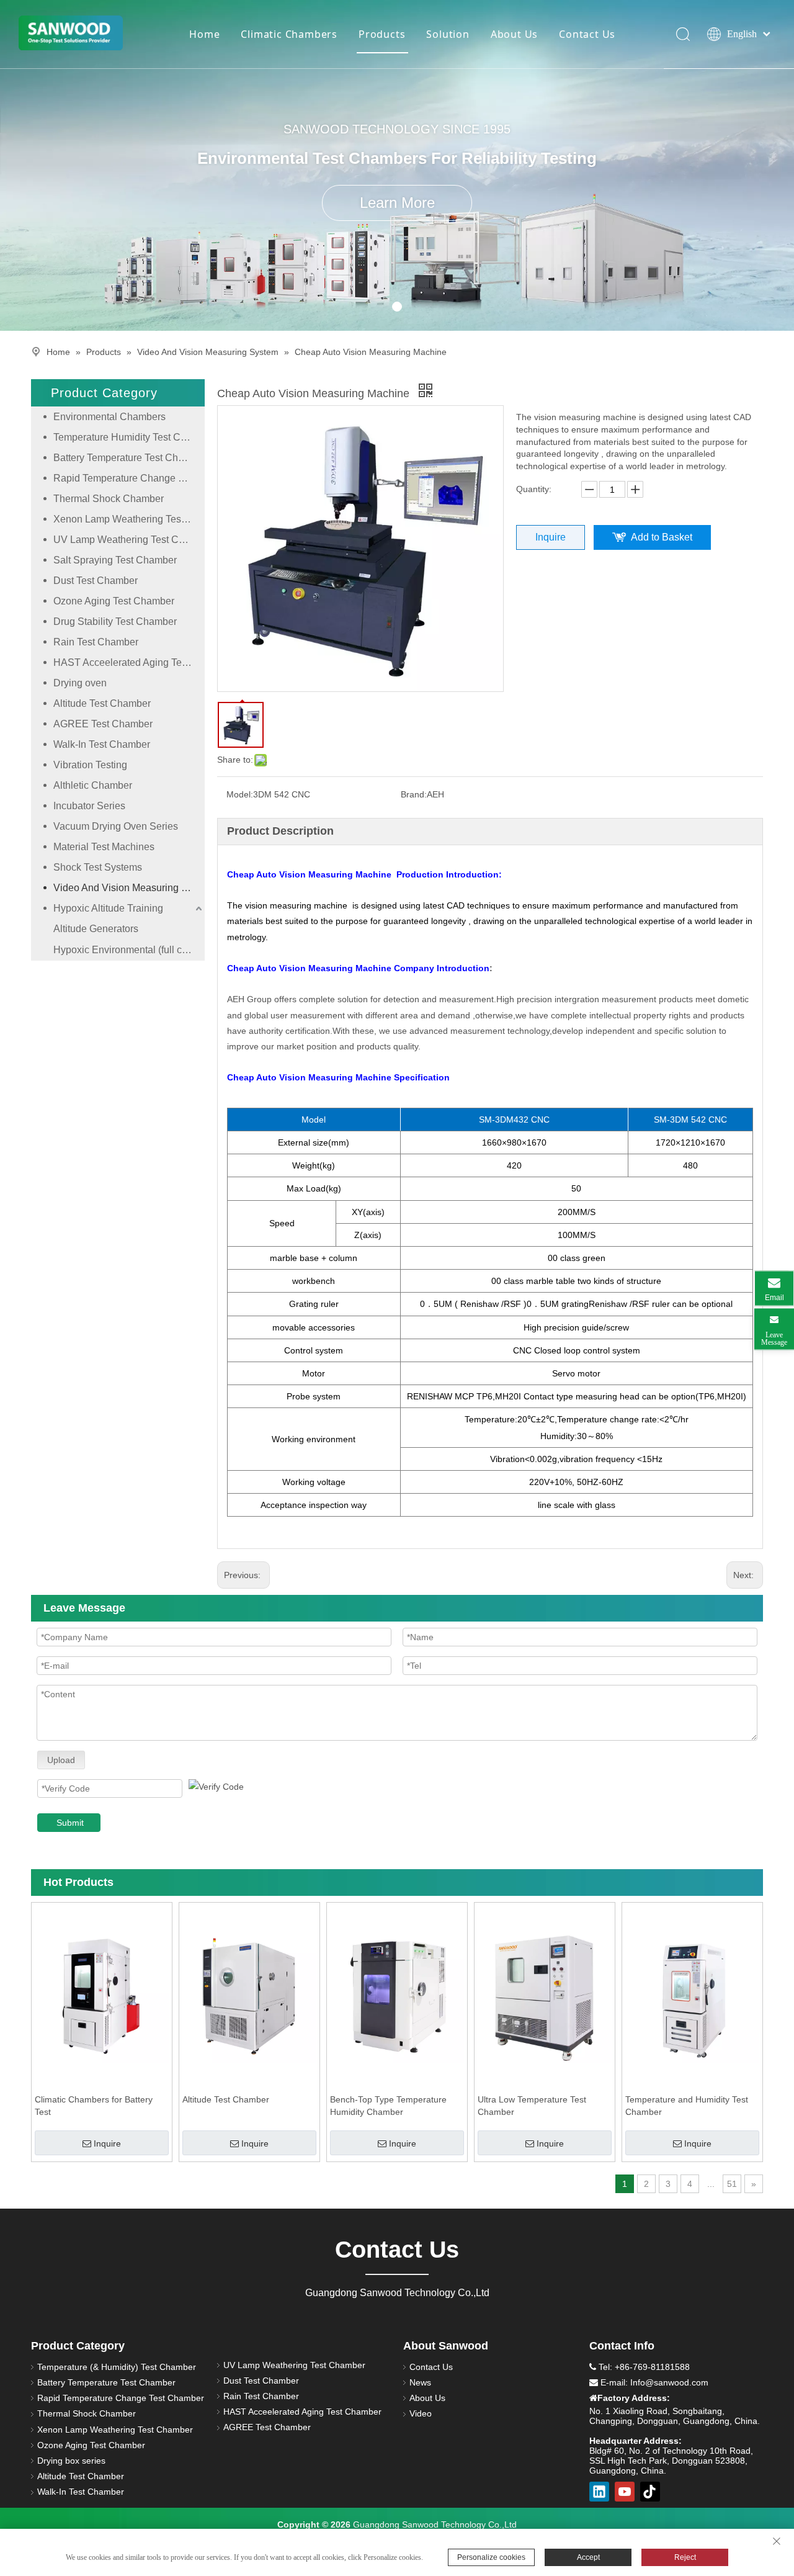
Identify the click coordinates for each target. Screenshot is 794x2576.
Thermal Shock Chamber (109, 499)
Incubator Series (89, 806)
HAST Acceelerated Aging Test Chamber (129, 662)
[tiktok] (650, 2492)
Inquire (551, 537)
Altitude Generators (96, 929)
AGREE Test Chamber (103, 724)
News (420, 2382)
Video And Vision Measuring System (129, 888)
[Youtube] (625, 2492)
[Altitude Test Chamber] (249, 1996)
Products (382, 34)
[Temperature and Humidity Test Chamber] (692, 1996)
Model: (240, 794)
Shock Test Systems (98, 867)
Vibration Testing (90, 765)
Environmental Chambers (109, 417)
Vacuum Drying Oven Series (116, 826)
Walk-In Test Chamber (102, 744)
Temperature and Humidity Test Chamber (687, 2106)
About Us (514, 34)
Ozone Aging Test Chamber (114, 601)
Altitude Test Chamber (102, 703)
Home (204, 34)
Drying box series (71, 2461)
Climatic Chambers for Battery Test (94, 2106)
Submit (70, 1823)
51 (732, 2184)
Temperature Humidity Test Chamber (129, 437)
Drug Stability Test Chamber (115, 622)
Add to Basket (662, 537)
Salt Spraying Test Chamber (115, 560)
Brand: (414, 794)
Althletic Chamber (93, 785)
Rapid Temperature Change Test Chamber (129, 478)
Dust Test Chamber (96, 581)
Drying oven (80, 683)
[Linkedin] (599, 2492)
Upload (61, 1760)
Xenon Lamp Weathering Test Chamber (129, 519)
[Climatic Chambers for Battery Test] (102, 1996)
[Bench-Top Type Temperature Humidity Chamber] (397, 1996)
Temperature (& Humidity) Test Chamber (117, 2367)
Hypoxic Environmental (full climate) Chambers (129, 950)
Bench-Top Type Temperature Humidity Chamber (388, 2106)
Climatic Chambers (289, 34)
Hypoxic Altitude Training (108, 908)
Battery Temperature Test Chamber (129, 458)
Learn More (397, 203)
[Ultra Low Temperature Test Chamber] (545, 1996)
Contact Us (587, 34)
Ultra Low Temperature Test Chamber (532, 2106)
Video (421, 2413)
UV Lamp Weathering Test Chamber (129, 540)
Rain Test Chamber (96, 642)
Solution (448, 34)
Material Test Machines (104, 847)
